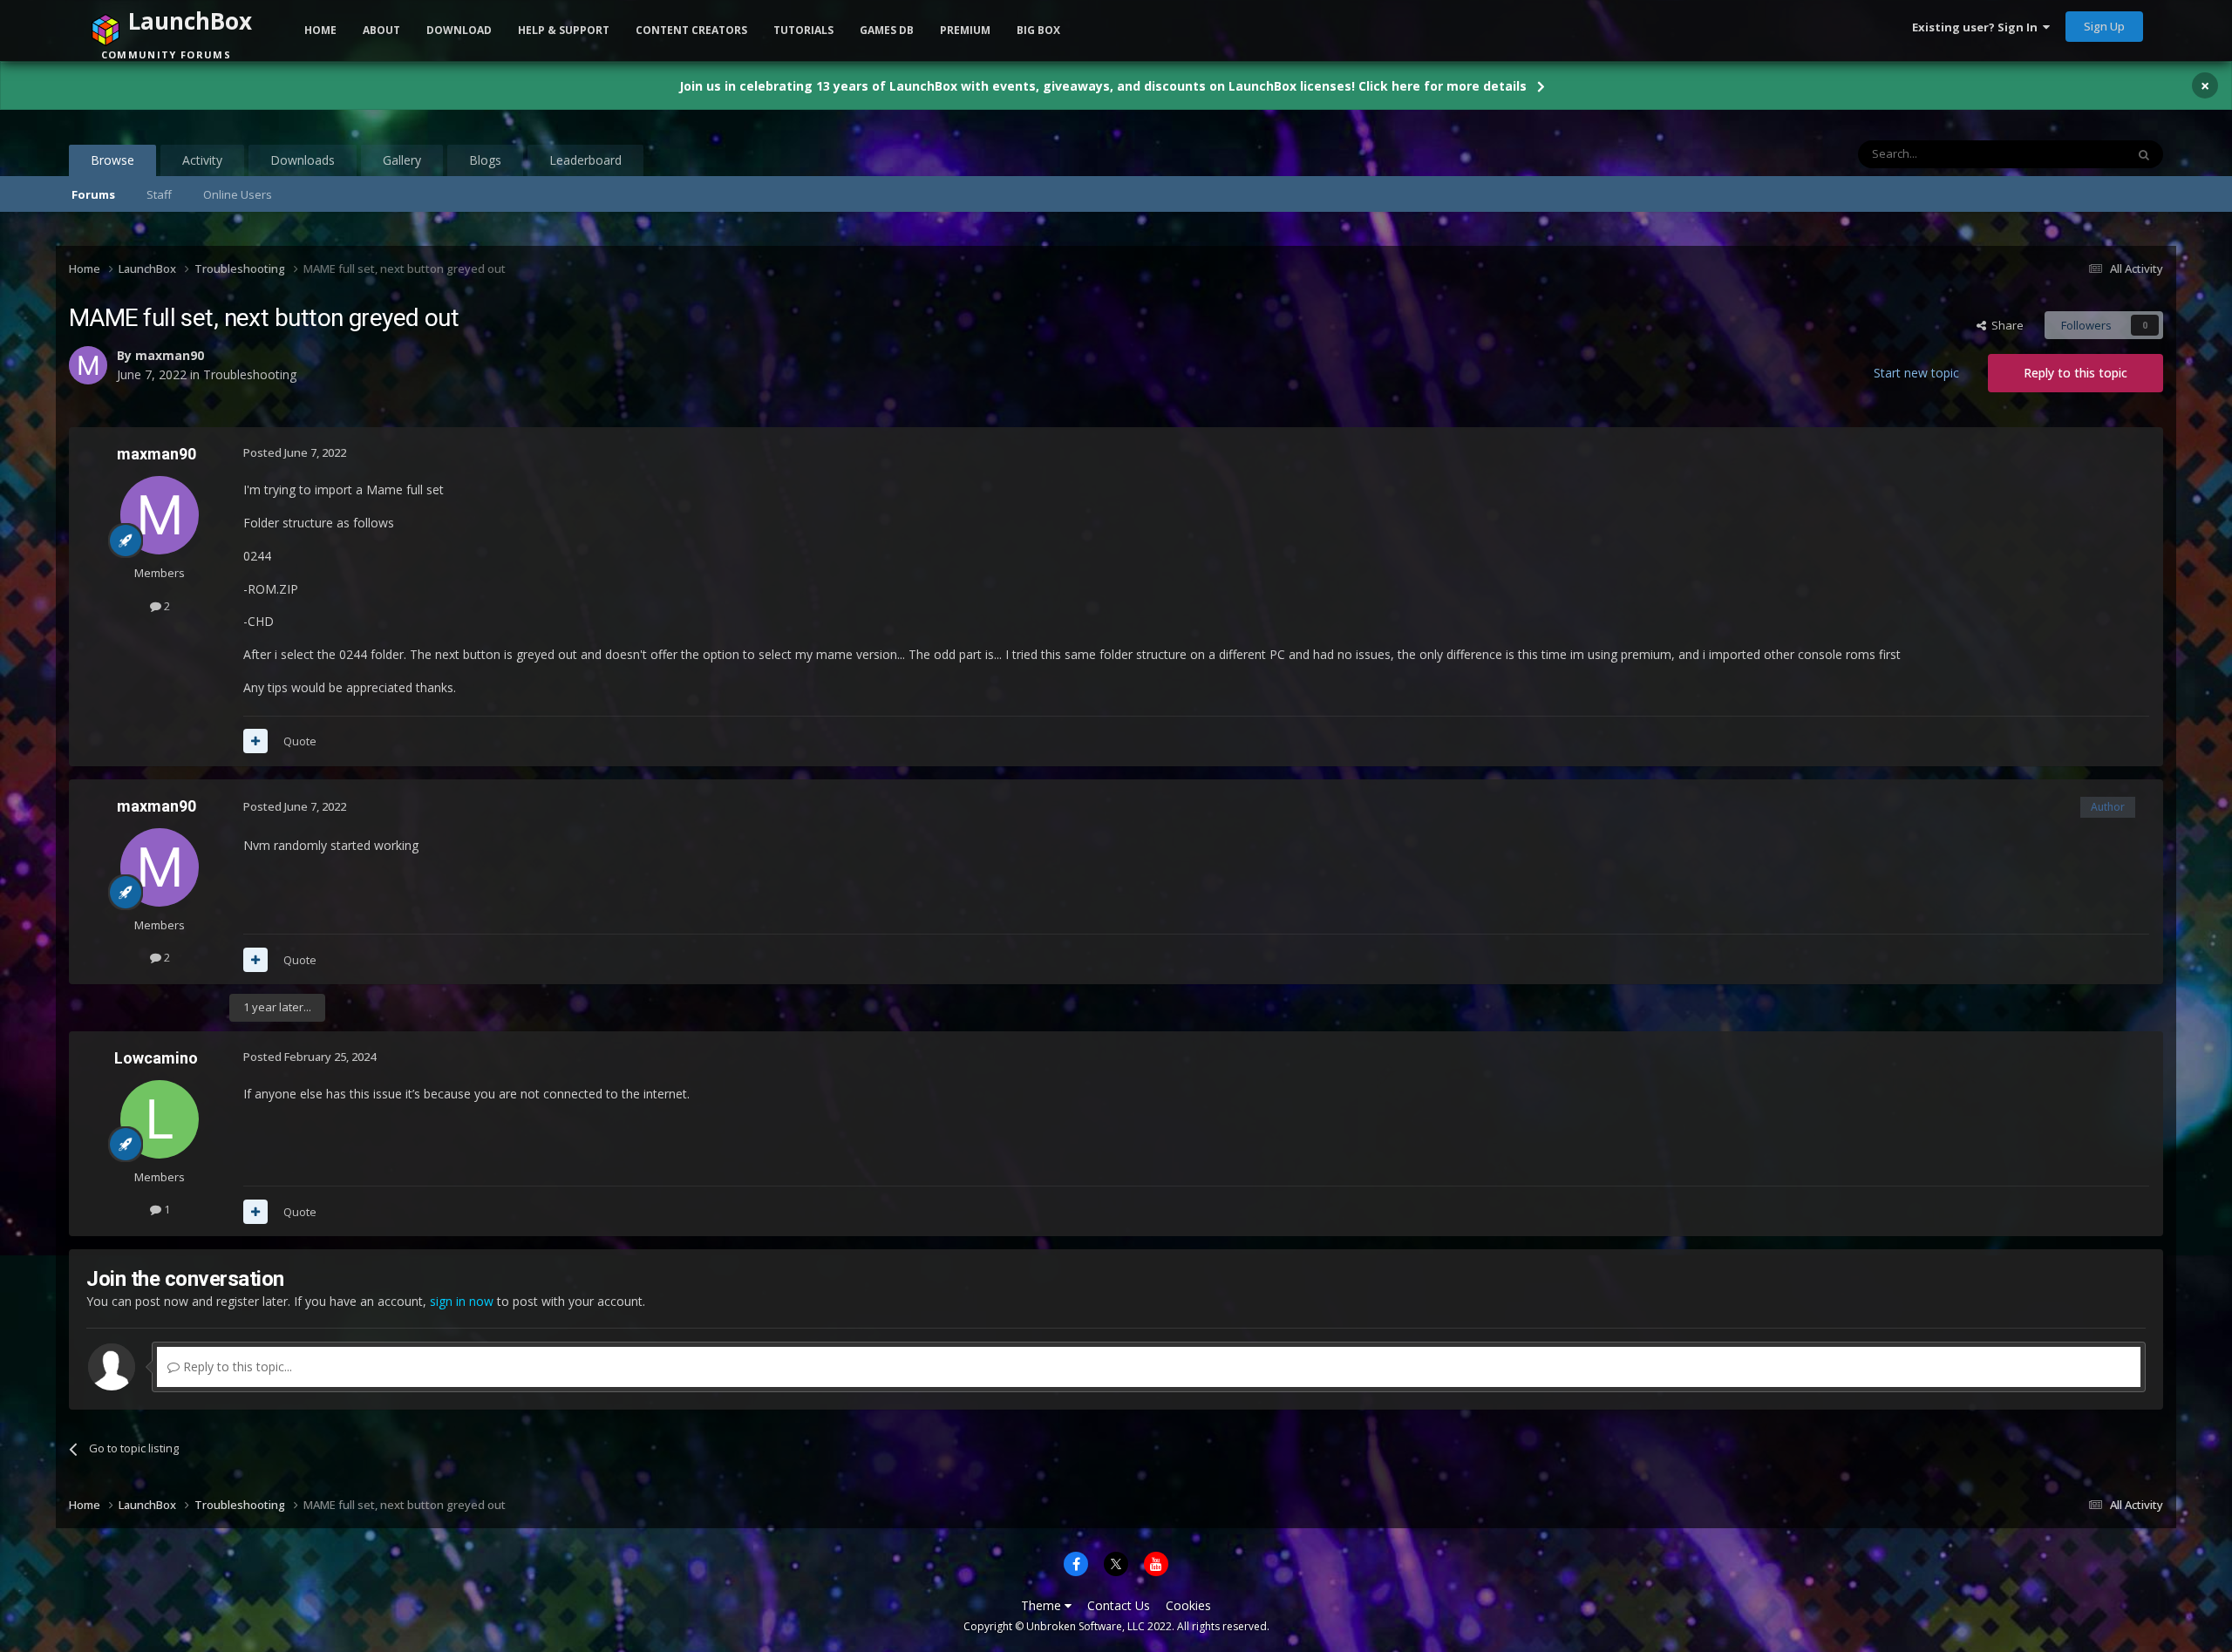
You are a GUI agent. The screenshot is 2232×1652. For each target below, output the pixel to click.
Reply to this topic (2075, 373)
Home (320, 30)
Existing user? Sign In (1977, 27)
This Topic (2076, 154)
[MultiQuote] (255, 741)
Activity (202, 160)
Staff (159, 194)
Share (2005, 325)
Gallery (402, 160)
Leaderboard (585, 160)
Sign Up (2104, 26)
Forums (93, 194)
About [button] (381, 30)
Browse (112, 160)
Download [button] (459, 30)
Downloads (303, 160)
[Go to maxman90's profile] (160, 515)
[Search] (2144, 154)
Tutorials (803, 30)
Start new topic (1916, 373)
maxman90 (157, 454)
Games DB (887, 30)
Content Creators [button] (691, 30)
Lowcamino (156, 1058)
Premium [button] (965, 30)
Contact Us (1119, 1605)
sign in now (462, 1301)
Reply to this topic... (236, 1366)
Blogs (485, 160)
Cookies (1188, 1605)
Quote (300, 741)
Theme (1043, 1605)
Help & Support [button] (564, 30)
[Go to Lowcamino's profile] (160, 1119)
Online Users (238, 194)
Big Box (1038, 30)
